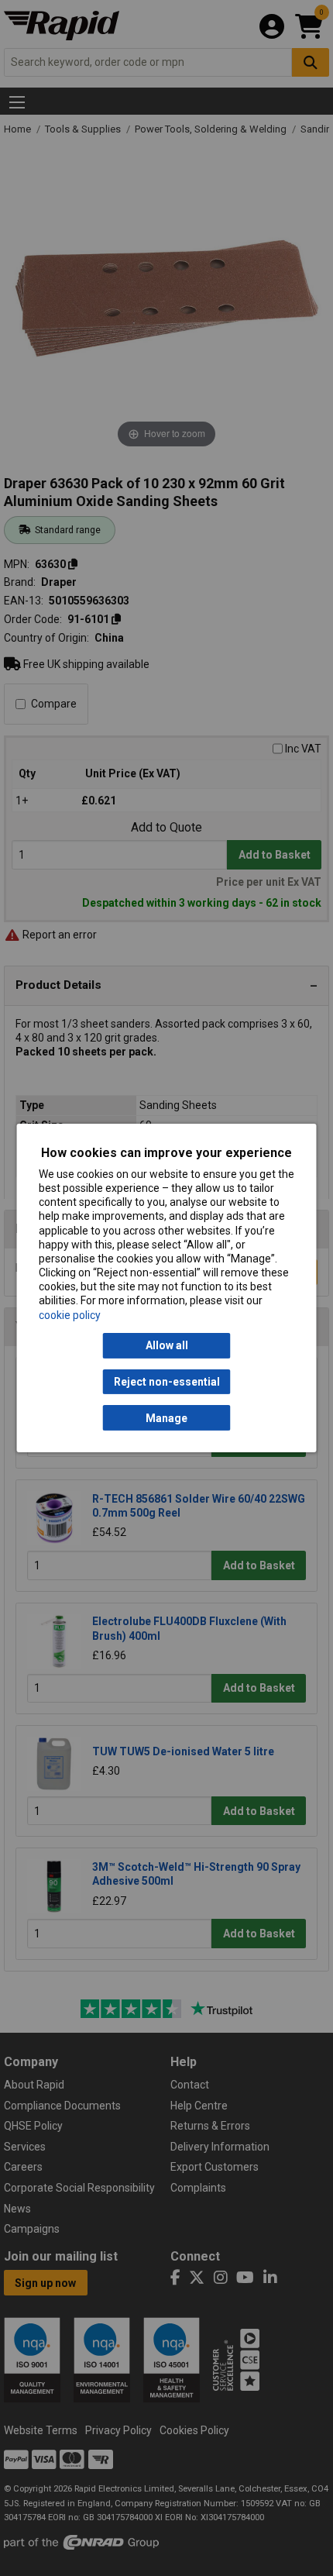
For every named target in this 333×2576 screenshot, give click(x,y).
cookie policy (70, 1315)
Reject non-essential (167, 1382)
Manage (166, 1418)
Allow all (167, 1345)
